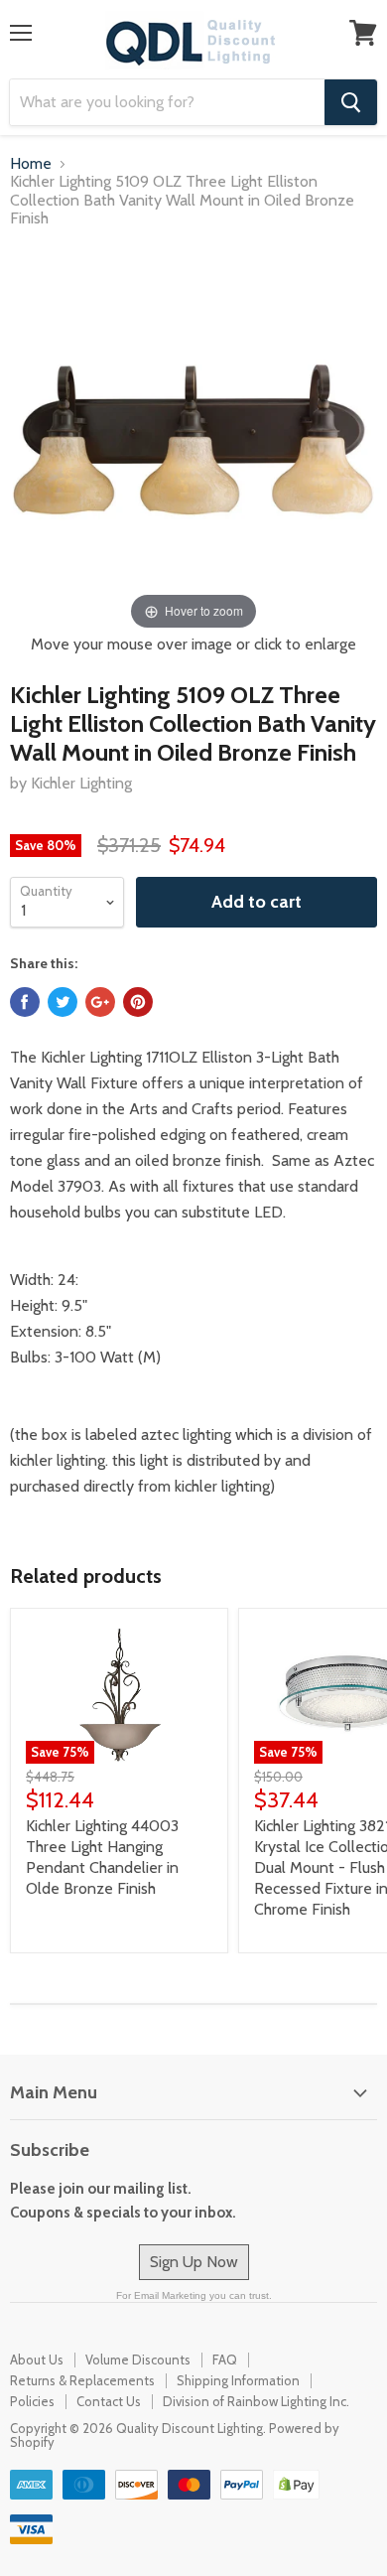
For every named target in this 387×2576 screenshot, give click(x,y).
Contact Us (109, 2401)
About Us (37, 2360)
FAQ (225, 2360)
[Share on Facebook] (25, 1002)
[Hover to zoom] (193, 439)
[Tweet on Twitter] (63, 1002)
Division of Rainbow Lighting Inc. (256, 2401)
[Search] (351, 102)
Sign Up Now (194, 2262)
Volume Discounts (138, 2360)
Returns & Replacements (82, 2380)
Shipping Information (238, 2380)
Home (31, 164)
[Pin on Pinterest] (138, 1002)
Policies (32, 2401)
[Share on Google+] (100, 1002)
